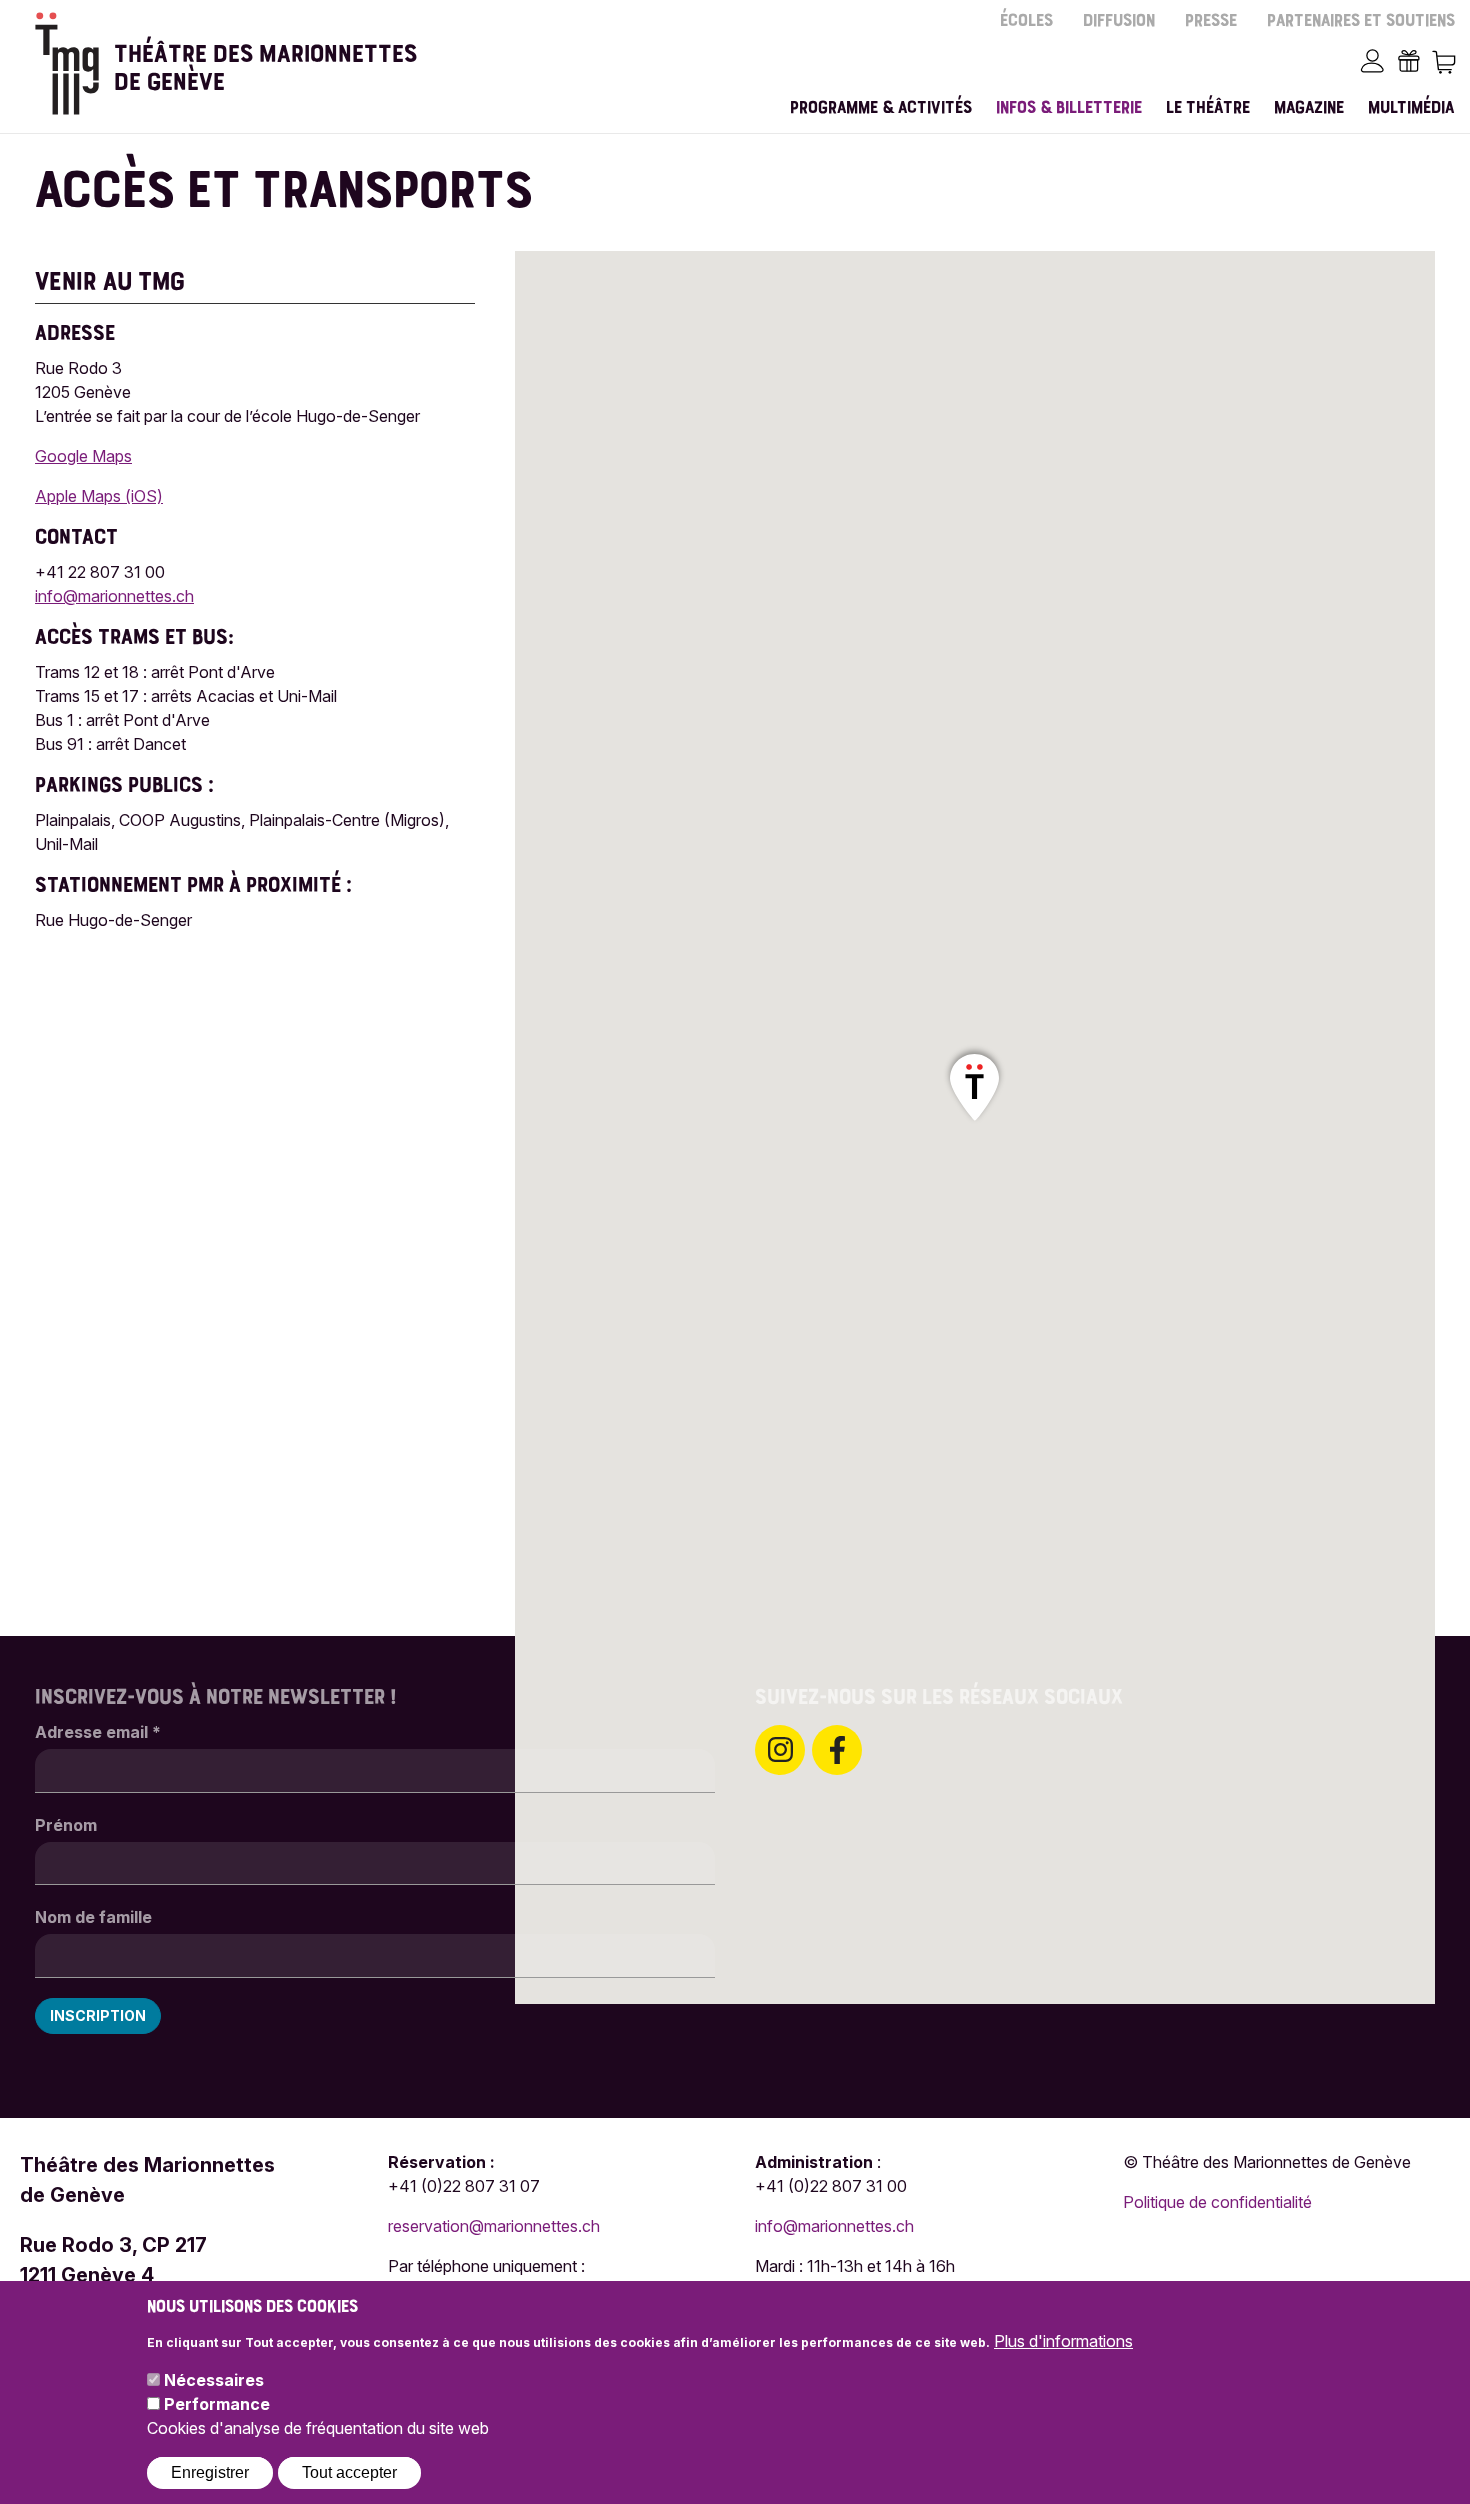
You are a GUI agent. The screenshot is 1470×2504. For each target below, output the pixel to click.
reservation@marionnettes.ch (494, 2226)
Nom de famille (93, 1917)
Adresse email (98, 1732)
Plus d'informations (1063, 2340)
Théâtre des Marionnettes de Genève (265, 60)
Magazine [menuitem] (1309, 108)
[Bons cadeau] (1408, 60)
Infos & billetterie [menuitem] (1069, 108)
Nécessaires (214, 2380)
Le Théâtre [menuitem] (1208, 108)
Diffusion (1119, 21)
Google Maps (83, 456)
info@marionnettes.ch (114, 596)
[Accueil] (67, 63)
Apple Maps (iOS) (99, 496)
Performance (217, 2404)
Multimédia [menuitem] (1411, 108)
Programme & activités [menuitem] (881, 108)
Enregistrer (210, 2471)
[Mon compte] (1372, 60)
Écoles (1026, 21)
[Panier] (1443, 60)
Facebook (837, 1750)
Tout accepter (349, 2471)
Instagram (780, 1750)
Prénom (66, 1825)
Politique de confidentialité (1217, 2202)
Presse (1211, 21)
